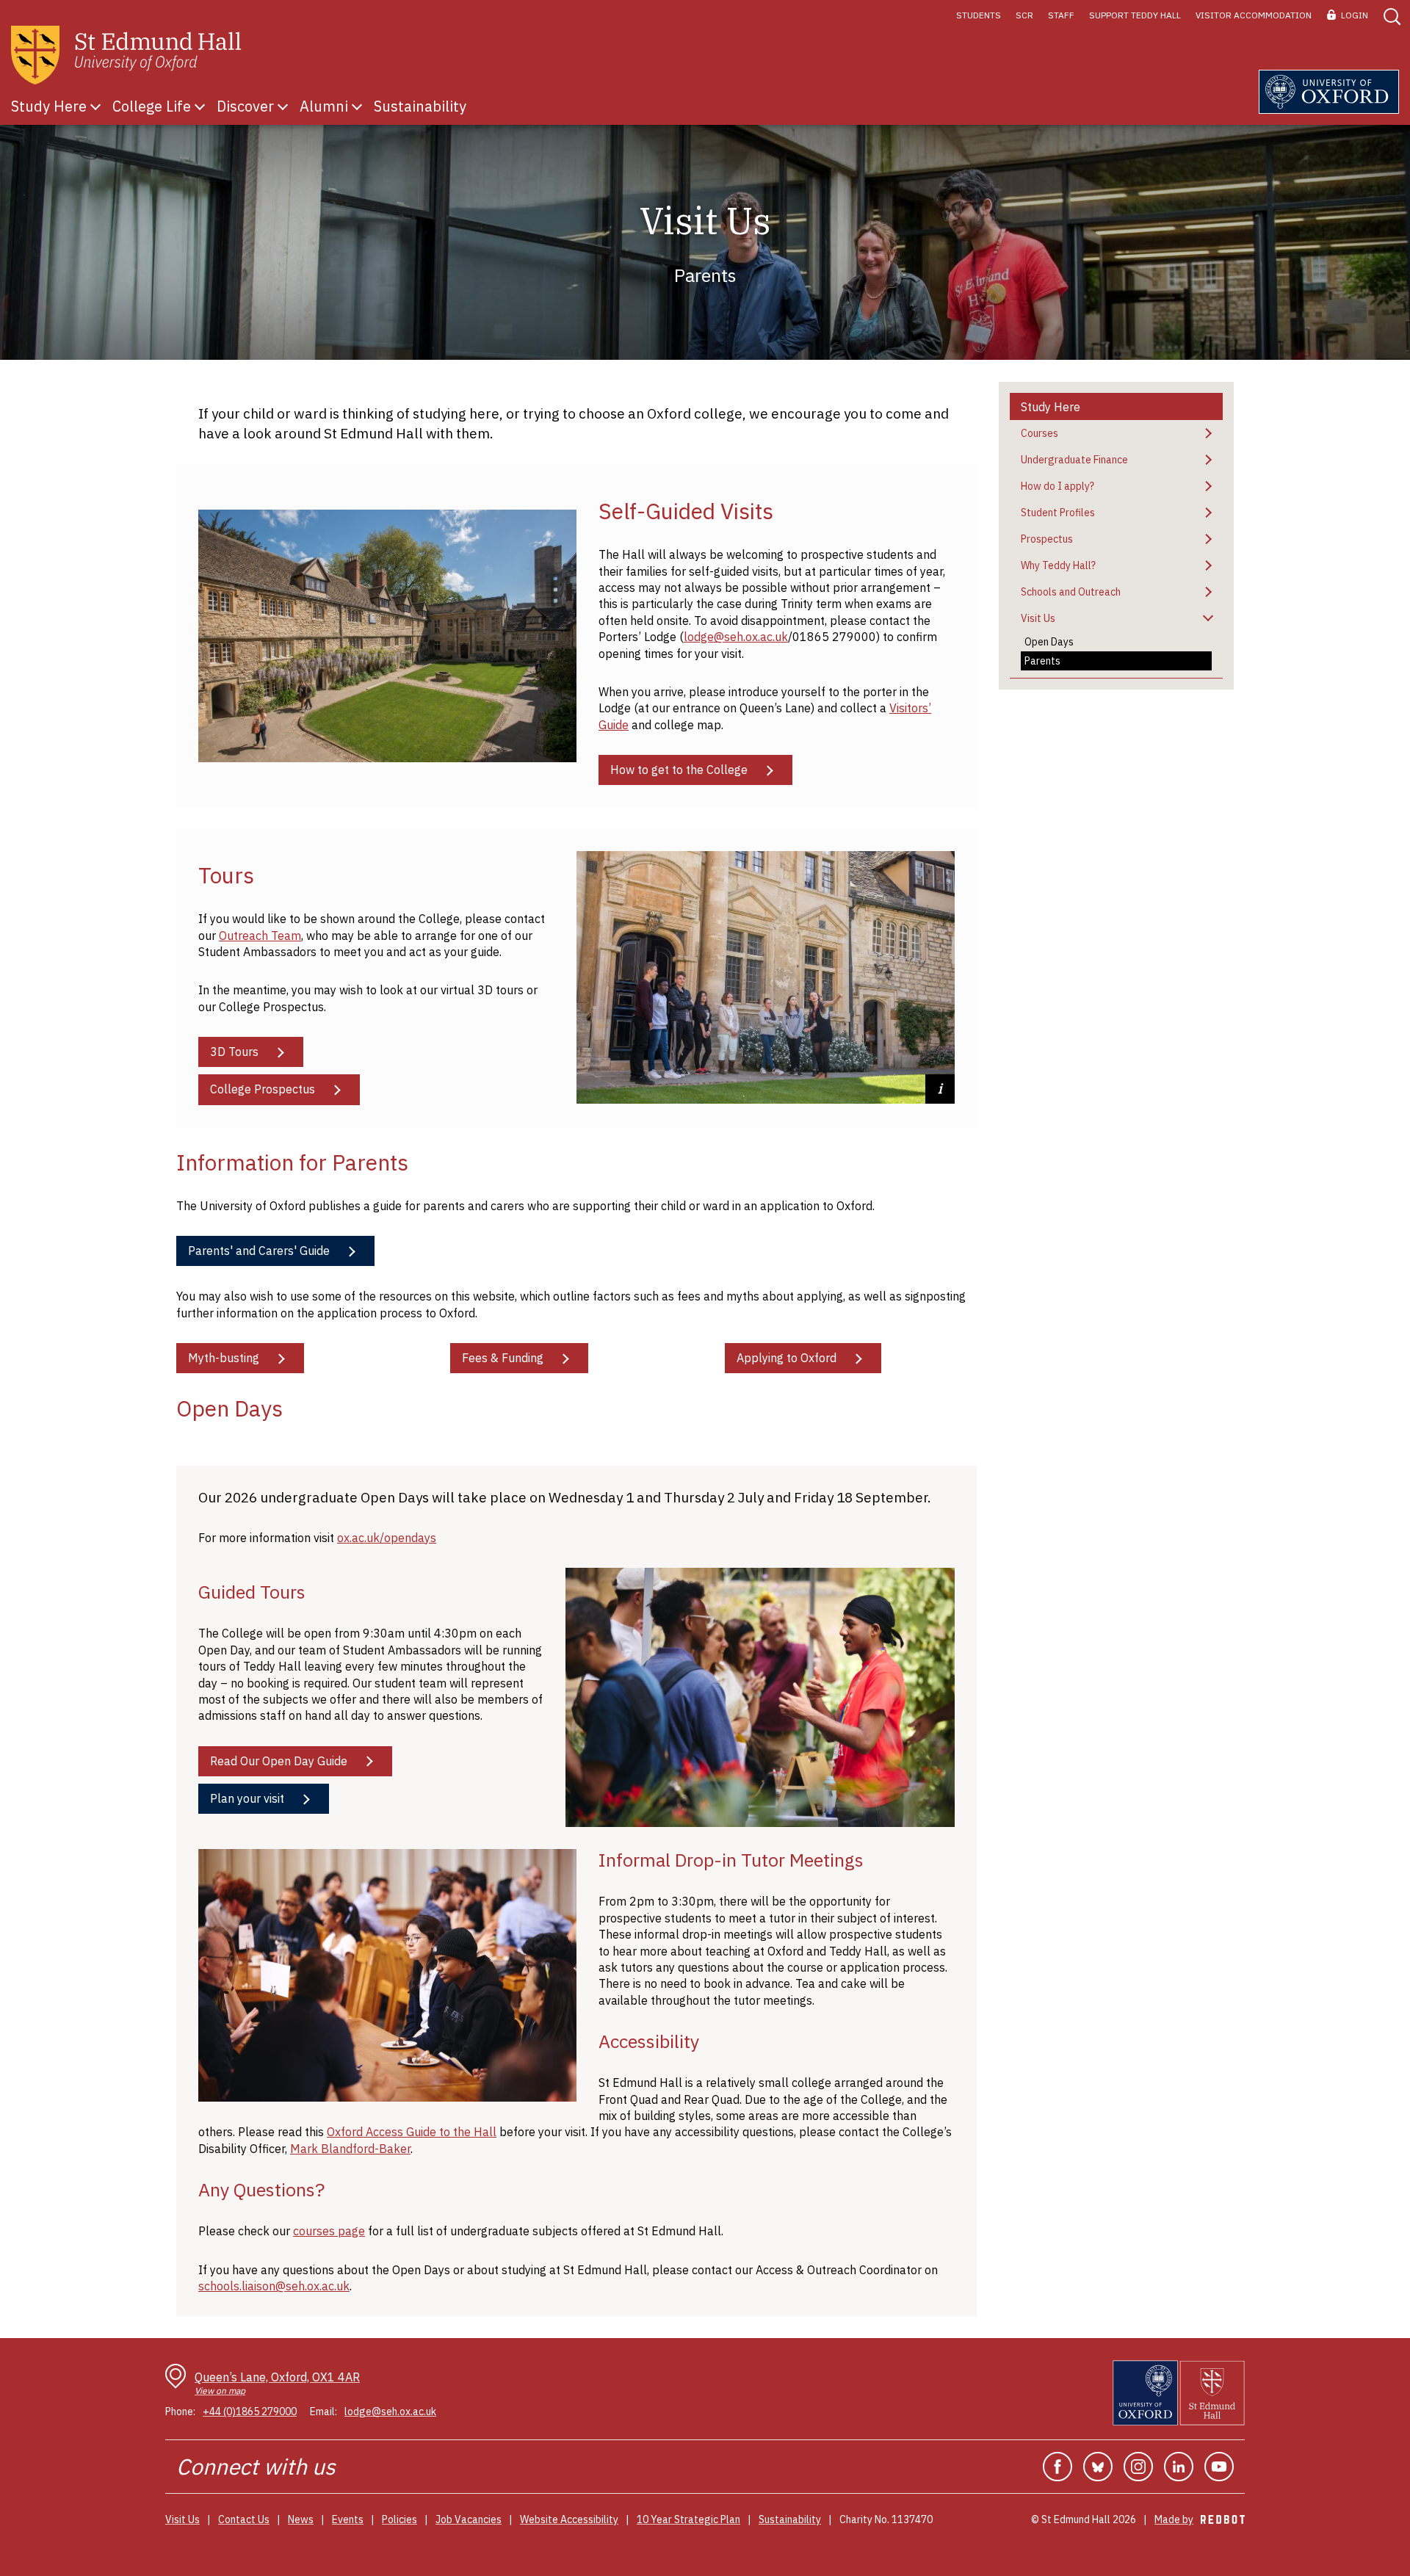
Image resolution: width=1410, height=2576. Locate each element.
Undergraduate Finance (1074, 460)
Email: (323, 2412)
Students (979, 15)
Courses (1040, 433)
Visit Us (1038, 618)
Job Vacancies (469, 2519)
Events (348, 2519)
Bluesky (1098, 2467)
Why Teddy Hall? (1058, 565)
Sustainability (790, 2519)
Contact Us (244, 2519)
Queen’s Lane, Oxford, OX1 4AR (277, 2383)
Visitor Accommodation (1254, 15)
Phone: (180, 2412)
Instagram (1138, 2467)
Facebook (1057, 2467)
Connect (217, 2466)
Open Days (1049, 642)
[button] (1391, 15)
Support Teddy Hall (1135, 15)
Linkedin (1179, 2467)
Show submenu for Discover (283, 106)
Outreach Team (260, 936)
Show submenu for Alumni (357, 106)
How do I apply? (1057, 486)
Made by (1200, 2519)
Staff (1061, 15)
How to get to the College (679, 770)
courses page (329, 2231)
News (301, 2519)
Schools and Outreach (1071, 592)
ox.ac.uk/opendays (387, 1538)
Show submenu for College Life (200, 106)
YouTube (1219, 2467)
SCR (1024, 15)
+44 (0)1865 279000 (250, 2412)
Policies (399, 2519)
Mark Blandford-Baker (350, 2149)
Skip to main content (53, 15)
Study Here (1051, 407)
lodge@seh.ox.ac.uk (736, 637)
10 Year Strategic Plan (688, 2519)
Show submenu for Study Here (95, 106)
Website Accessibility (569, 2519)
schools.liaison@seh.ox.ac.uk (274, 2286)
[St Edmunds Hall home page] (126, 55)
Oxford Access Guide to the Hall (412, 2132)
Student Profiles (1058, 513)
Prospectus (1047, 539)
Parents (1042, 661)
